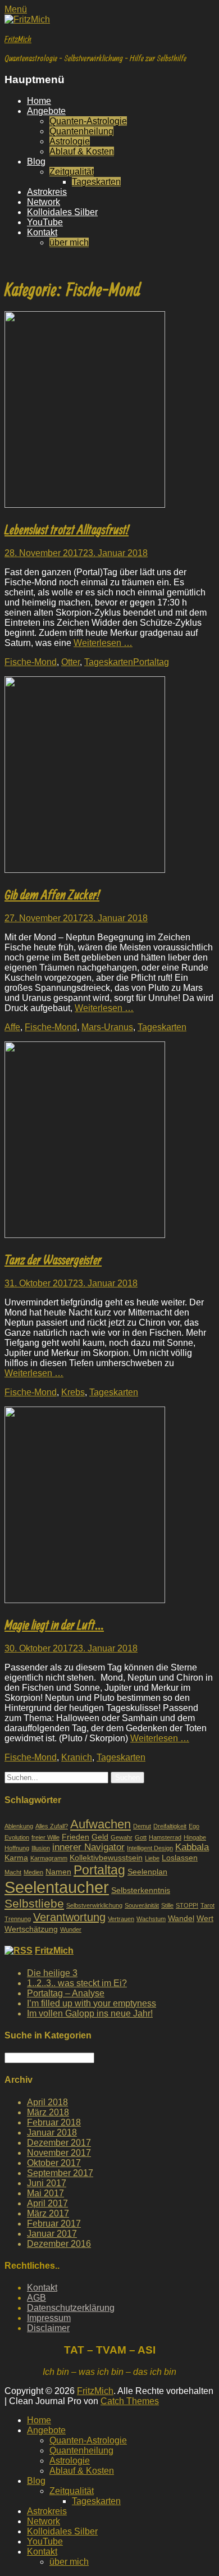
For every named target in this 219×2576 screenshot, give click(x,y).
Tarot (207, 1905)
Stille (167, 1905)
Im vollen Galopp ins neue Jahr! (90, 2013)
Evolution (17, 1837)
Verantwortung (69, 1917)
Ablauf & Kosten (82, 151)
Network (44, 202)
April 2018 (47, 2102)
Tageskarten (96, 182)
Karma (16, 1858)
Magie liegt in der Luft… (54, 1624)
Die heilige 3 (52, 1973)
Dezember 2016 (59, 2244)
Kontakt (42, 232)
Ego (194, 1826)
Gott (141, 1837)
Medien (33, 1872)
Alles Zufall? (52, 1826)
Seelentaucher (57, 1887)
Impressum (49, 2318)
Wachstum (151, 1919)
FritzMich (18, 39)
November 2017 (59, 2153)
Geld (100, 1837)
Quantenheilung (81, 131)
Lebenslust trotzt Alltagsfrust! (67, 529)
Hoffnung (17, 1848)
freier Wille (45, 1837)
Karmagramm (49, 1858)
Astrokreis (47, 192)
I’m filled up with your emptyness (92, 2003)
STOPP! (187, 1905)
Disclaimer (48, 2328)
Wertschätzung (31, 1929)
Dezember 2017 (59, 2143)
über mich (69, 242)
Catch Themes (130, 2401)
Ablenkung (19, 1826)
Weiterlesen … (103, 643)
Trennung (18, 1919)
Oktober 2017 (54, 2163)
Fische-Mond (31, 662)
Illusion (41, 1848)
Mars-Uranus (107, 1027)
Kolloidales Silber (62, 212)
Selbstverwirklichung (94, 1905)
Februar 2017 (54, 2224)
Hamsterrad (165, 1837)
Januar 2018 (52, 2133)
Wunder (71, 1929)
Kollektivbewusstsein (106, 1858)
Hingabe (195, 1837)
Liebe (152, 1858)
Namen (58, 1872)
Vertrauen (121, 1919)
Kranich (77, 1757)
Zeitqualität (72, 172)
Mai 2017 (45, 2193)
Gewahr (122, 1837)
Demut (142, 1826)
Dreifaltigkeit (170, 1826)
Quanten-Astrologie (88, 121)
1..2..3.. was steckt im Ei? (77, 1983)
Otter (70, 662)
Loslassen (180, 1858)
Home (39, 101)
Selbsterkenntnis (141, 1890)
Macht (13, 1872)
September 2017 (60, 2173)
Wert (205, 1918)
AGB (36, 2298)
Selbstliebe (34, 1904)
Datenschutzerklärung (71, 2308)
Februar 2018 (54, 2122)
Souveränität (142, 1905)
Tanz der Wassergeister (53, 1259)
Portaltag (151, 662)
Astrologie (70, 141)
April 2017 (47, 2203)
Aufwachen (101, 1824)
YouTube (45, 222)
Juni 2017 (47, 2183)
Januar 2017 (52, 2234)
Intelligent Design (150, 1848)
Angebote (46, 111)
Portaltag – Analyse (66, 1993)
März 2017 (48, 2213)
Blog (36, 161)
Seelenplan (147, 1872)
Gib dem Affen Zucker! (52, 894)
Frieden (76, 1837)
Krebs (73, 1392)
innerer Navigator (88, 1847)
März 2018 (48, 2112)
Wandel (181, 1918)
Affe (12, 1027)
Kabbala (192, 1847)
